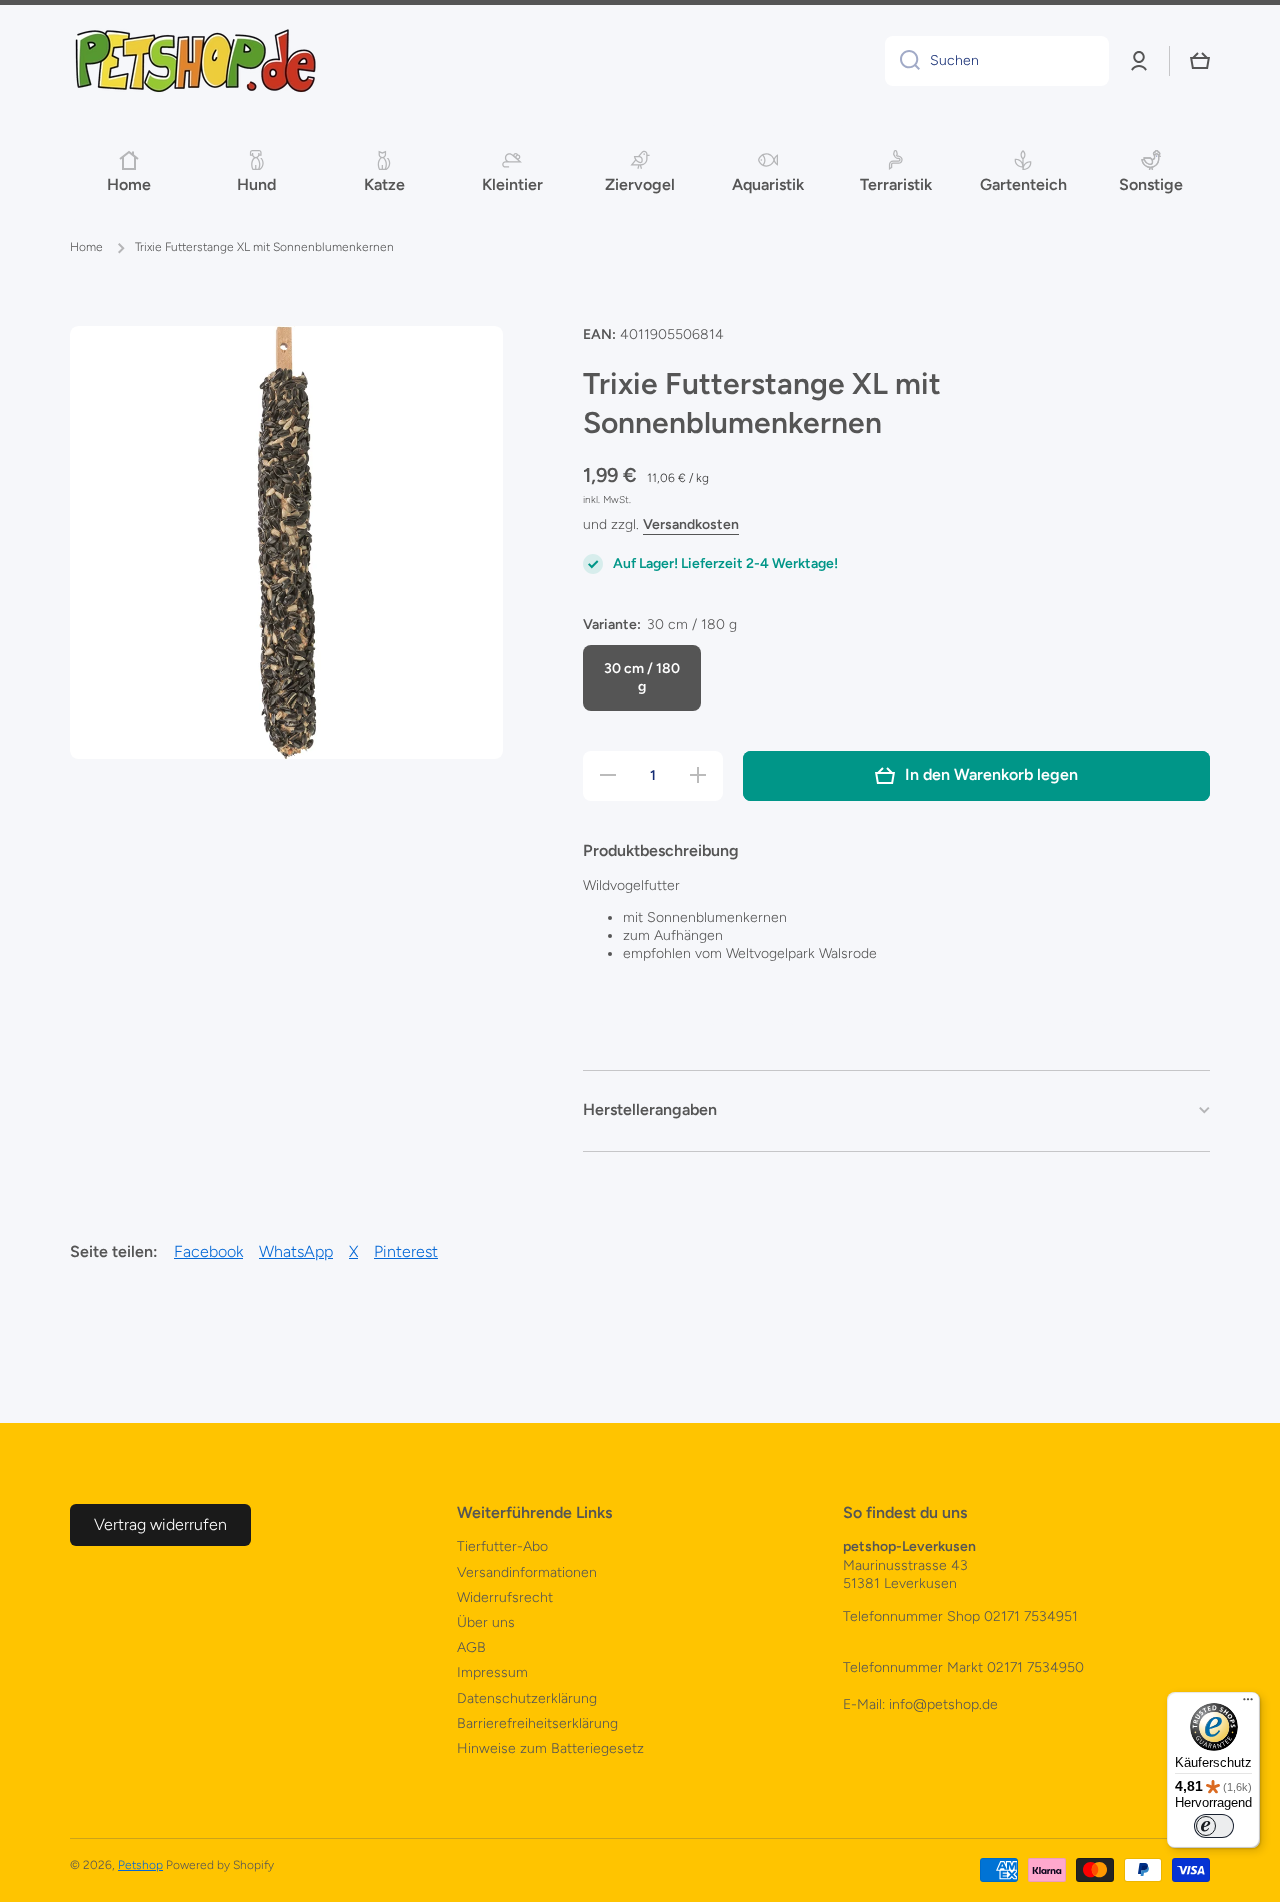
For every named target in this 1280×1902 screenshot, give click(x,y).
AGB (471, 1647)
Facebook (208, 1251)
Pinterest (406, 1251)
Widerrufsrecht (505, 1597)
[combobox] (997, 61)
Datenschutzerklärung (527, 1698)
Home (86, 247)
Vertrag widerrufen (160, 1524)
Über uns (486, 1622)
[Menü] (1248, 1704)
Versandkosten (691, 524)
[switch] (1214, 1826)
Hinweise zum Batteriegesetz (550, 1748)
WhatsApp (296, 1251)
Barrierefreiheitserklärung (537, 1723)
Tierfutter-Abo (502, 1546)
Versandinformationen (527, 1572)
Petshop (140, 1865)
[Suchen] (902, 61)
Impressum (492, 1672)
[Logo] (195, 61)
